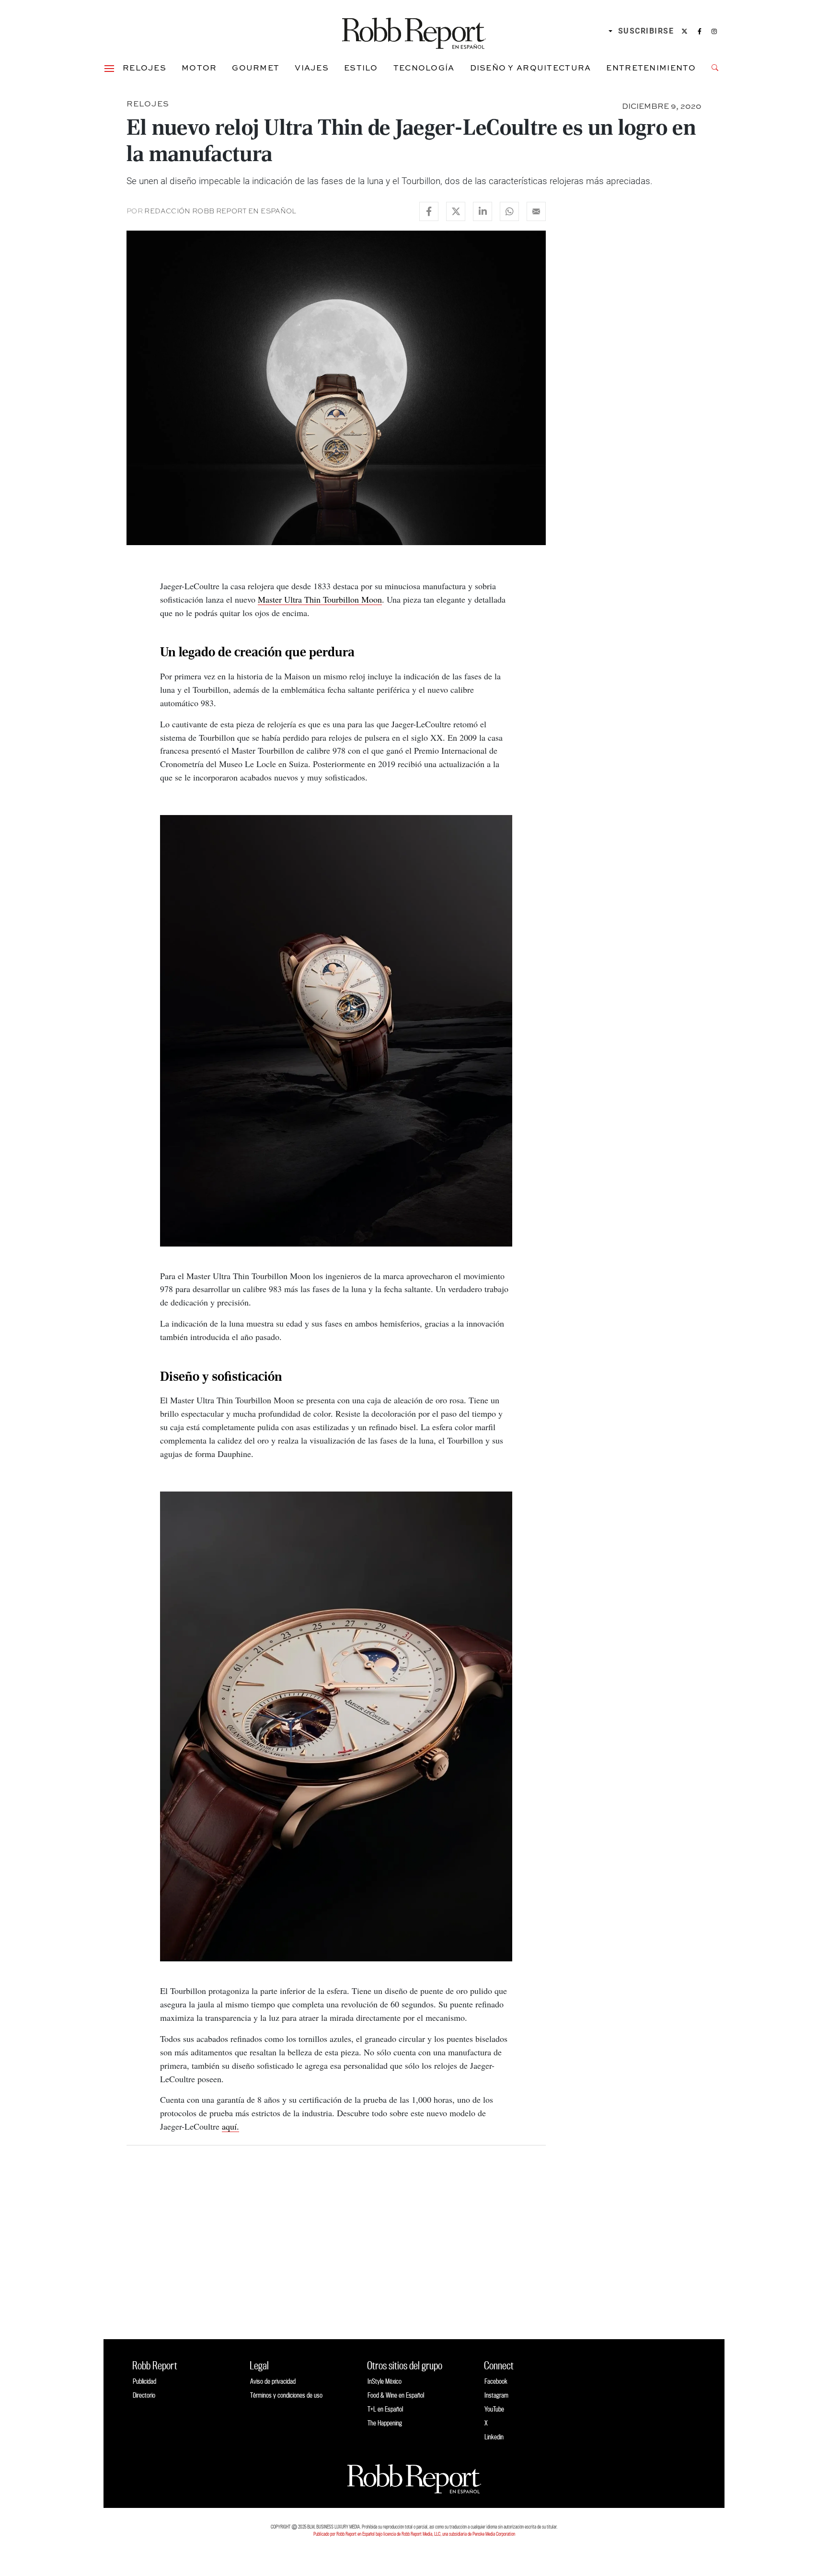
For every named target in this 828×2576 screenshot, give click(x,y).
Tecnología (424, 68)
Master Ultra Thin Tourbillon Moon (320, 599)
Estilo (361, 68)
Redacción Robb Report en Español (220, 211)
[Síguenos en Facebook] (700, 31)
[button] (109, 68)
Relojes (144, 68)
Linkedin (494, 2437)
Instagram (496, 2395)
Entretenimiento (651, 68)
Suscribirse (646, 31)
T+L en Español (385, 2409)
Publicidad (144, 2381)
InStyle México (385, 2381)
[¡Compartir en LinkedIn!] (483, 211)
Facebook (496, 2381)
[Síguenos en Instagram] (714, 31)
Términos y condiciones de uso (286, 2395)
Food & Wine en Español (396, 2395)
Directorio (144, 2395)
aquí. (230, 2126)
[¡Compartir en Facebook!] (429, 211)
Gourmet (256, 68)
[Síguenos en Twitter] (684, 31)
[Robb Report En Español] (414, 31)
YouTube (494, 2409)
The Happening (385, 2423)
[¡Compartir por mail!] (536, 211)
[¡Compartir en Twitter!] (456, 211)
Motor (199, 68)
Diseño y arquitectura (531, 68)
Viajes (312, 68)
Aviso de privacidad (273, 2381)
